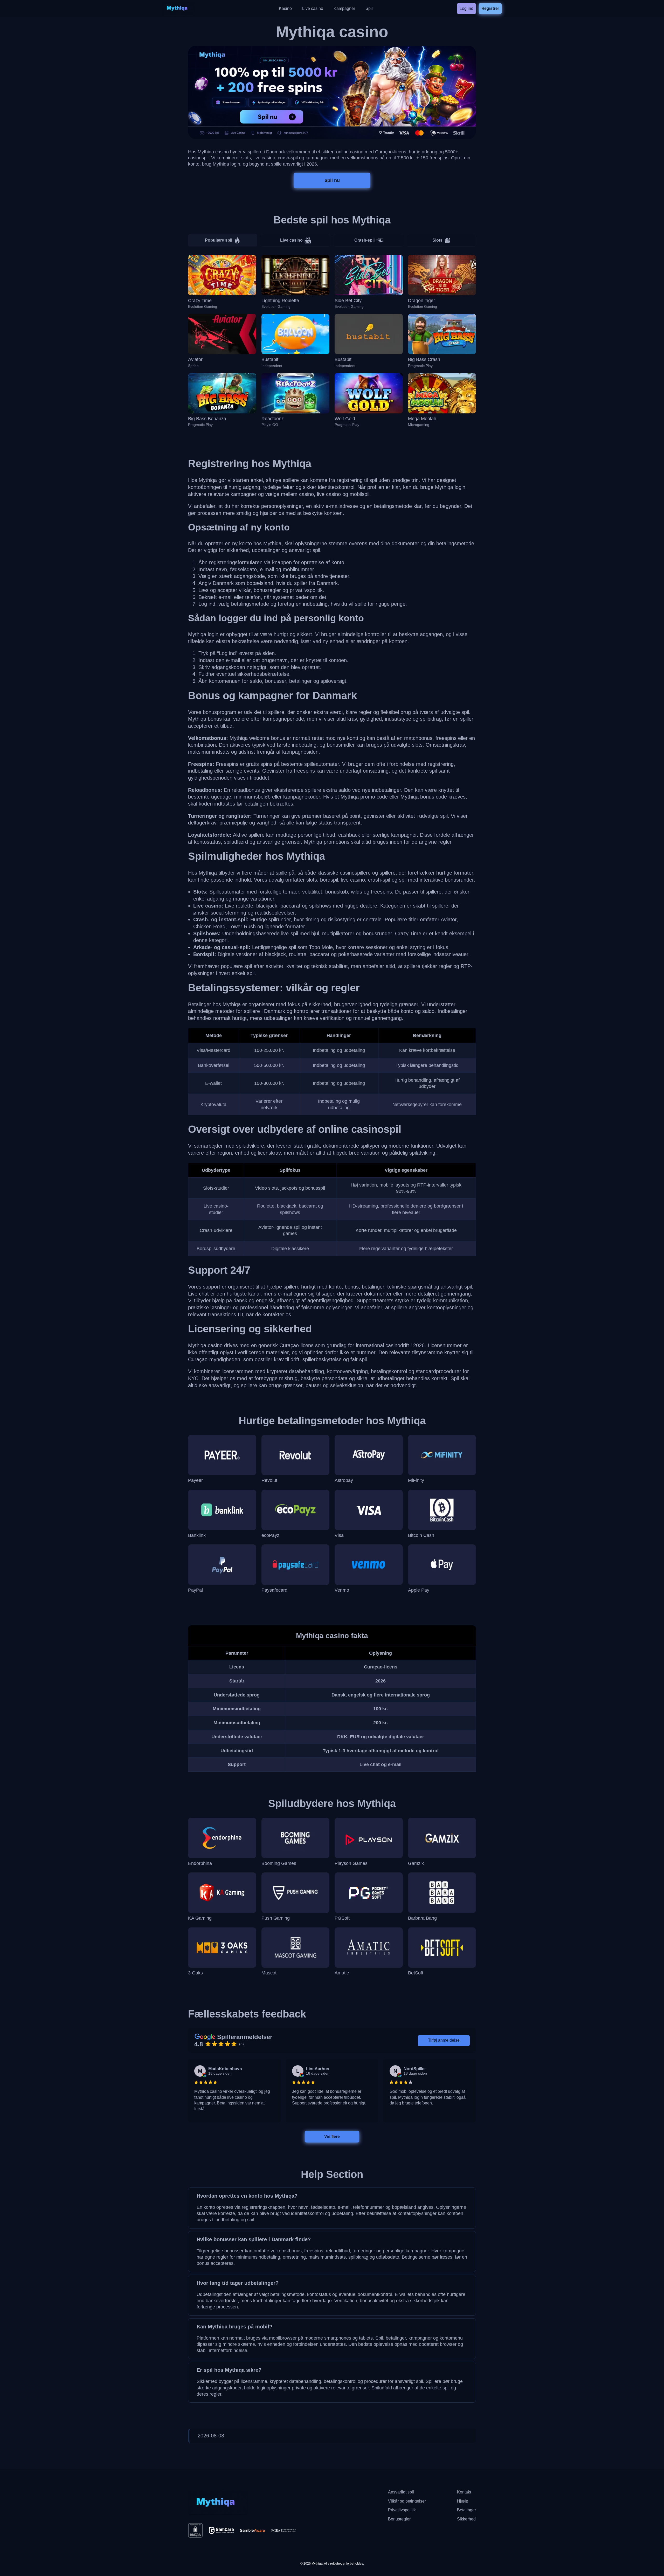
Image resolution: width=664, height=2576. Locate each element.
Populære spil (219, 240)
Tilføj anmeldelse (444, 2040)
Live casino (291, 240)
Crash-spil (364, 240)
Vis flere (332, 2136)
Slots (437, 240)
